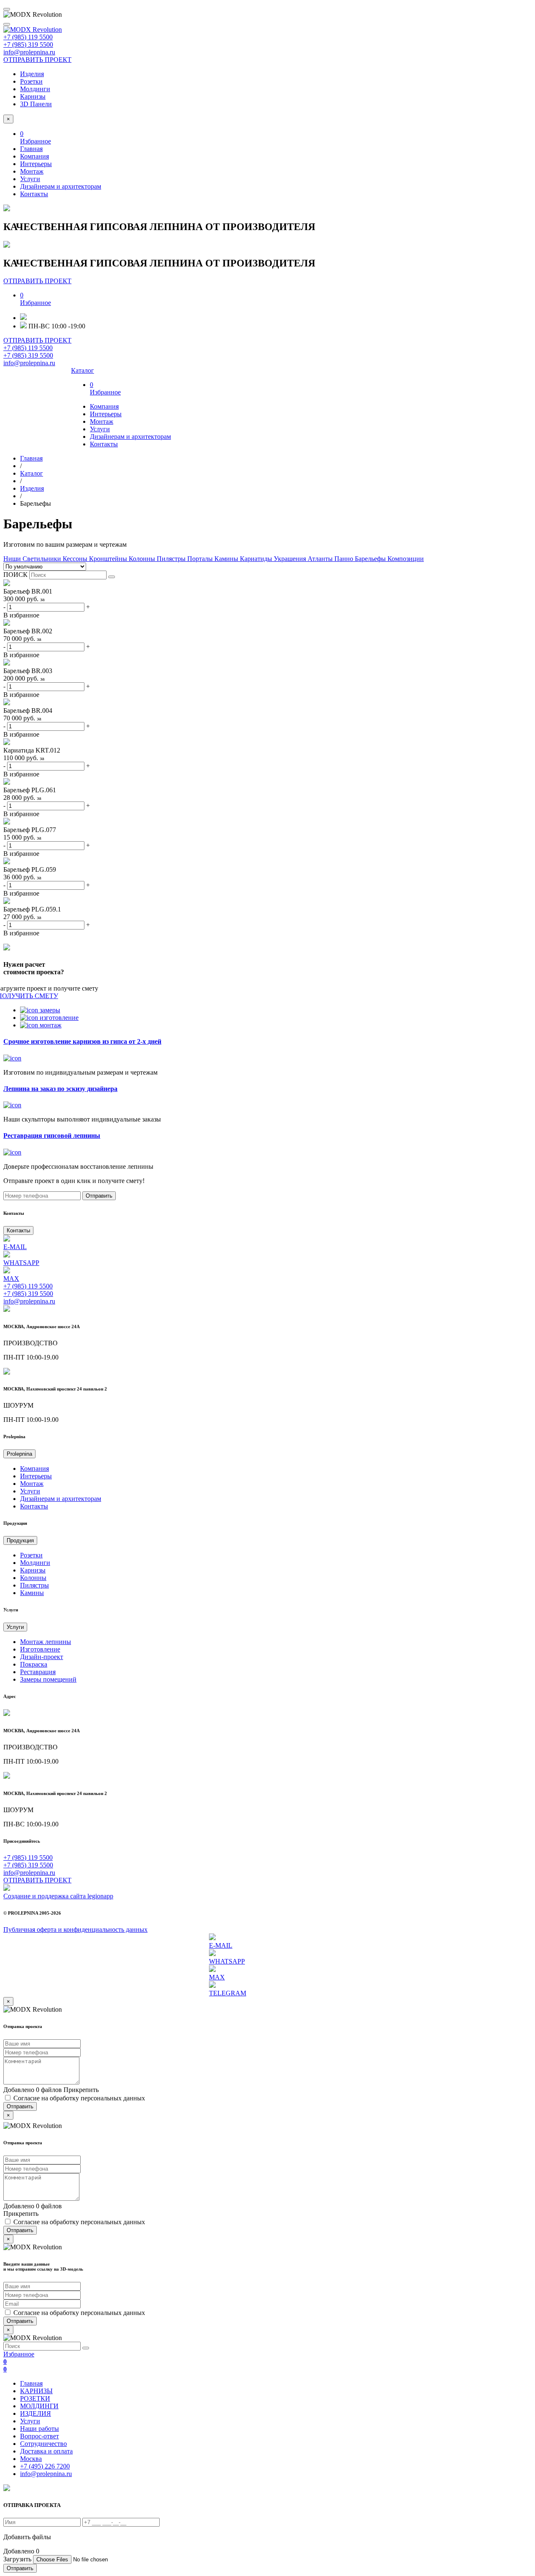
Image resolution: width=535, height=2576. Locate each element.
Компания (34, 156)
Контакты (34, 194)
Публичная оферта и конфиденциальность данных (75, 1929)
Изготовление (40, 1649)
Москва (31, 2459)
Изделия (32, 74)
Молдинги (35, 89)
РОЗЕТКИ (35, 2398)
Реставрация (38, 1672)
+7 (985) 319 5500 (28, 45)
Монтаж (32, 171)
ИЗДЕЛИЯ (36, 2413)
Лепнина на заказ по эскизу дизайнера (60, 1089)
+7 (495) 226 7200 (45, 2466)
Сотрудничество (43, 2444)
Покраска (34, 1664)
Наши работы (39, 2429)
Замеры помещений (48, 1679)
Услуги (30, 179)
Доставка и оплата (46, 2451)
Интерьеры (36, 164)
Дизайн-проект (42, 1657)
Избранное (19, 2362)
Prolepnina (19, 1454)
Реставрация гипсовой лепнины (52, 1136)
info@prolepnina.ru (29, 52)
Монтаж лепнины (46, 1642)
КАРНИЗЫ (36, 2391)
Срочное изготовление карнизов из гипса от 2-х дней (82, 1041)
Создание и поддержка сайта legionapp (58, 1896)
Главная (31, 149)
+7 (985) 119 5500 (28, 37)
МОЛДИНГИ (39, 2406)
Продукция (20, 1540)
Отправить (99, 1196)
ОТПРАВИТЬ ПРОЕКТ (37, 60)
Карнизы (33, 96)
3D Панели (36, 104)
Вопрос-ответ (39, 2436)
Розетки (31, 81)
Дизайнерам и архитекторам (61, 186)
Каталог (83, 370)
